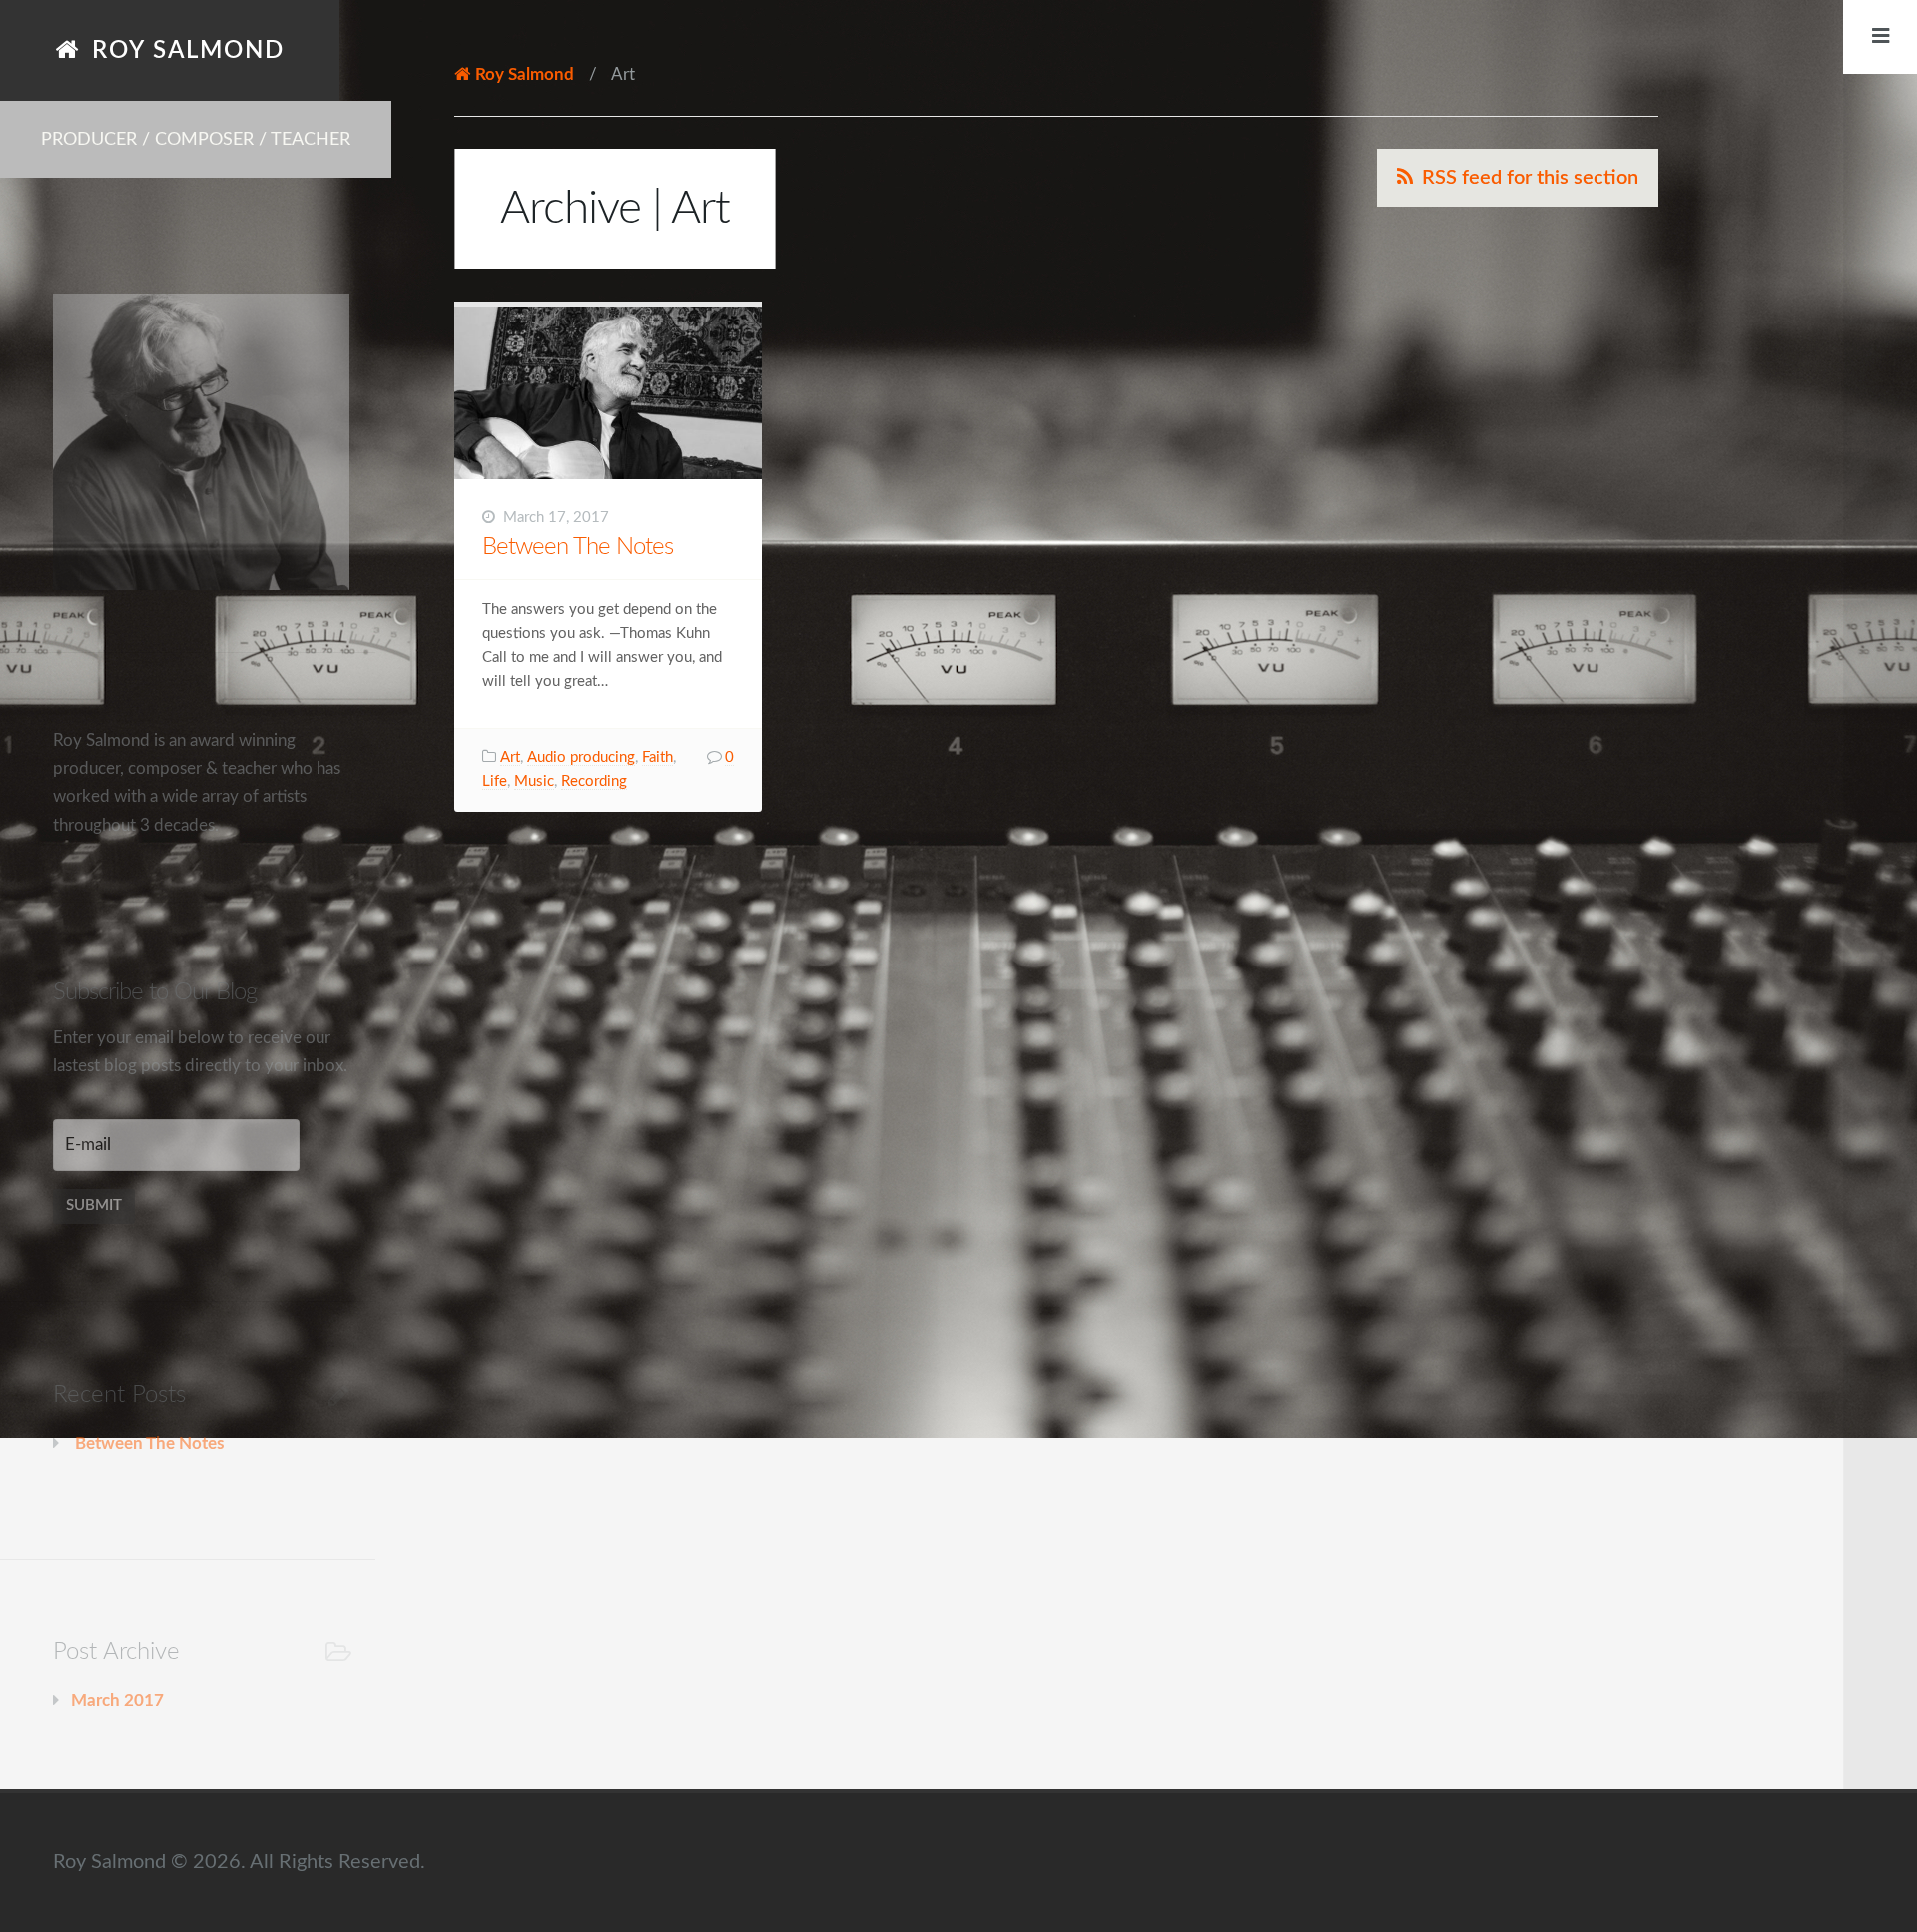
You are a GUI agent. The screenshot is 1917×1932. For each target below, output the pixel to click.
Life (495, 781)
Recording (594, 781)
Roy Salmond (188, 50)
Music (534, 781)
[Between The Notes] (608, 393)
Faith (657, 757)
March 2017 (117, 1701)
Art (510, 757)
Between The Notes (578, 547)
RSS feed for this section (1530, 178)
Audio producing (581, 757)
